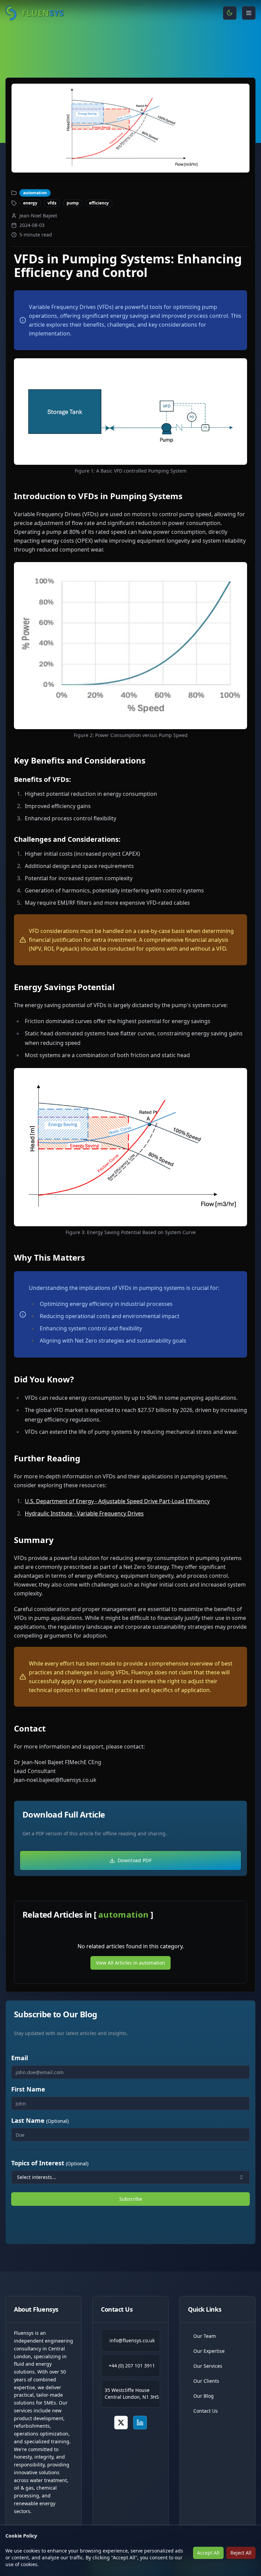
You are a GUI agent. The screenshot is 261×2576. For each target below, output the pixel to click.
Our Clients (206, 2381)
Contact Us (206, 2411)
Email (20, 2058)
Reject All (241, 2553)
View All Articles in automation (130, 1963)
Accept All (208, 2553)
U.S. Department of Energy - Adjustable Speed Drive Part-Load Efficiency (117, 1501)
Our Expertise (209, 2351)
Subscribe (131, 2199)
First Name (28, 2089)
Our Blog (204, 2396)
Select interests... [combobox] (37, 2177)
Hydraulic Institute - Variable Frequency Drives (84, 1513)
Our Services (208, 2366)
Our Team (205, 2336)
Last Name (40, 2120)
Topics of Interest (50, 2163)
